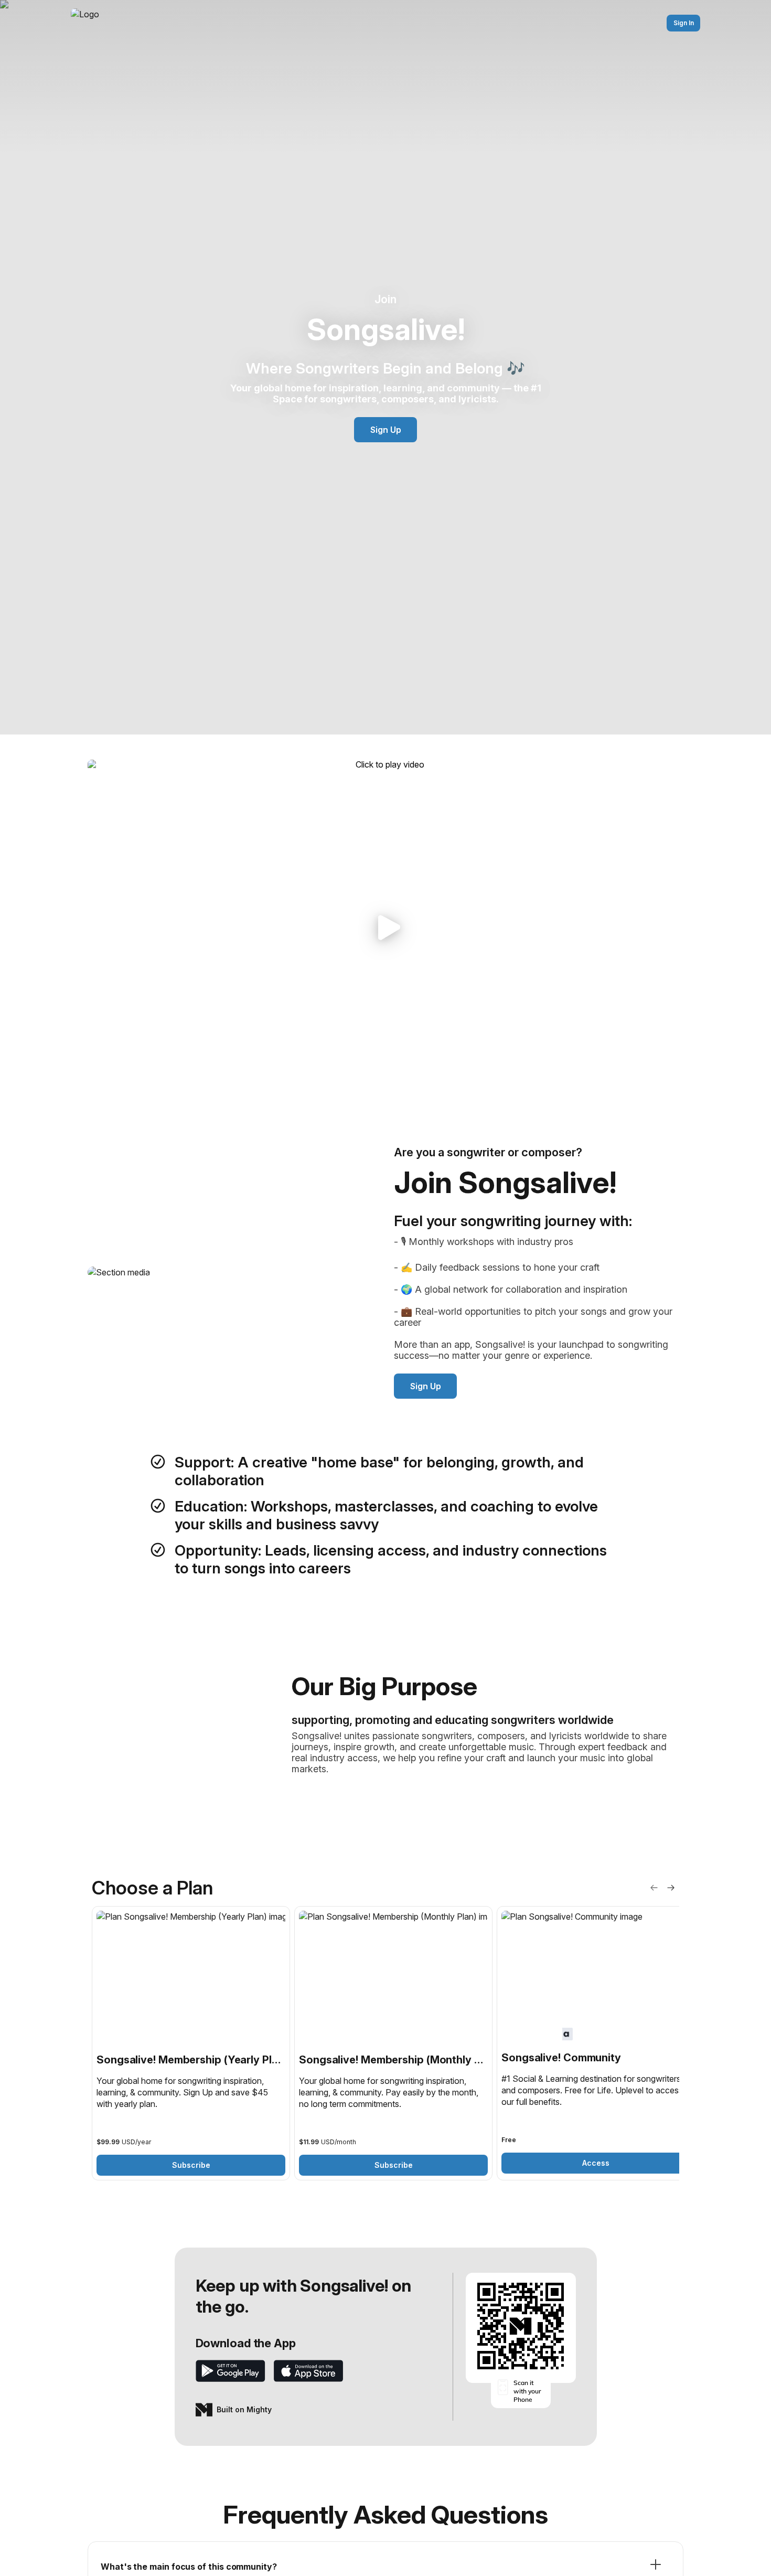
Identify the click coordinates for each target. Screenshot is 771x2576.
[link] (191, 2043)
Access (596, 2163)
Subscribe (191, 2165)
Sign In (684, 23)
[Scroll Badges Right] (671, 1888)
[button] (385, 927)
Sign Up (386, 430)
